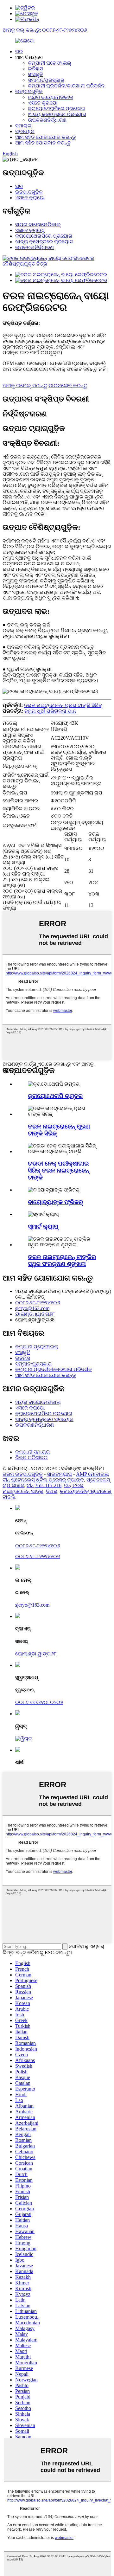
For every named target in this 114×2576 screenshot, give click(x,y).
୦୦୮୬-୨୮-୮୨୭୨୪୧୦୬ (38, 1303)
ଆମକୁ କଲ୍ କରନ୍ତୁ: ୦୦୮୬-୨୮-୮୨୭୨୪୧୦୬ (45, 30)
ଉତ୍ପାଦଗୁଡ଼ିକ (29, 91)
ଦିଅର (52, 1491)
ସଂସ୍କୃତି (35, 74)
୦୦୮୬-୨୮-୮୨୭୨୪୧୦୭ (38, 1556)
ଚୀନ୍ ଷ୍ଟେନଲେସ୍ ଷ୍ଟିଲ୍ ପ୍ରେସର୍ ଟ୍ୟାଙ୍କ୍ (43, 1480)
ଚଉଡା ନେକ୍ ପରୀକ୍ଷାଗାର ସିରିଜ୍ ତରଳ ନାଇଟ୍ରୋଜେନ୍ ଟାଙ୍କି (58, 1170)
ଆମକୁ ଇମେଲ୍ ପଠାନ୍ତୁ (25, 385)
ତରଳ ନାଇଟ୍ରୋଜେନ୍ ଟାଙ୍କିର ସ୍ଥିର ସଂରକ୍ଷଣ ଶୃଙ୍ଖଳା (62, 1260)
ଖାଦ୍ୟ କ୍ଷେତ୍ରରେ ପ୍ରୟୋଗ (57, 114)
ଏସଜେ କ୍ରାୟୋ (43, 103)
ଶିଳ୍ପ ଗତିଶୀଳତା (32, 1458)
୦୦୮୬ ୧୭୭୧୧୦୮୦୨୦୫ (39, 1702)
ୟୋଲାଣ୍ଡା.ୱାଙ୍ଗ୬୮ (36, 1654)
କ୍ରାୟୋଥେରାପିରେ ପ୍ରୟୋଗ (56, 109)
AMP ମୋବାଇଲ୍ (92, 1474)
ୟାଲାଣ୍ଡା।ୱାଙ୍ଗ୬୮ (35, 1314)
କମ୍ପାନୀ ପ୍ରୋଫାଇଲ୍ (50, 63)
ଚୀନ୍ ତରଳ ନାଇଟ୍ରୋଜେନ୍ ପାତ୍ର (43, 1488)
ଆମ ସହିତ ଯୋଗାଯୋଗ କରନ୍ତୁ (45, 137)
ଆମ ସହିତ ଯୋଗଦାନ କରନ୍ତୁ (43, 143)
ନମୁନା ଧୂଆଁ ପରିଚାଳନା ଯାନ (50, 711)
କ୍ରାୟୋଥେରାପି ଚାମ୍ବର (55, 1096)
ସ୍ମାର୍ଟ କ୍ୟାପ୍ (43, 1227)
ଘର (19, 51)
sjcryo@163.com (32, 1308)
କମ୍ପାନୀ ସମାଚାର (32, 1452)
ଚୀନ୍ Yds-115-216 (44, 1485)
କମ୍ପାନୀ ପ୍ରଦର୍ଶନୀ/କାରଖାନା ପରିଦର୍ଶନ (66, 86)
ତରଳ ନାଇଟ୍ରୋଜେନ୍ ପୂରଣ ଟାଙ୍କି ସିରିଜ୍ (63, 705)
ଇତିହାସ (35, 69)
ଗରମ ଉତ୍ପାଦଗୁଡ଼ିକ (23, 1474)
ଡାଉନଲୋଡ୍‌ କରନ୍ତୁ (68, 385)
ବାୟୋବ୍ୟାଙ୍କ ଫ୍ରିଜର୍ (55, 1202)
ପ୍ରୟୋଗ (25, 131)
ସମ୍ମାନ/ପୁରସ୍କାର (46, 80)
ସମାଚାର (23, 126)
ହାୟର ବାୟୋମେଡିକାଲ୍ (51, 97)
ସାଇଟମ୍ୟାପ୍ (59, 1474)
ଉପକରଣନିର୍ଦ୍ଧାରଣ (47, 120)
